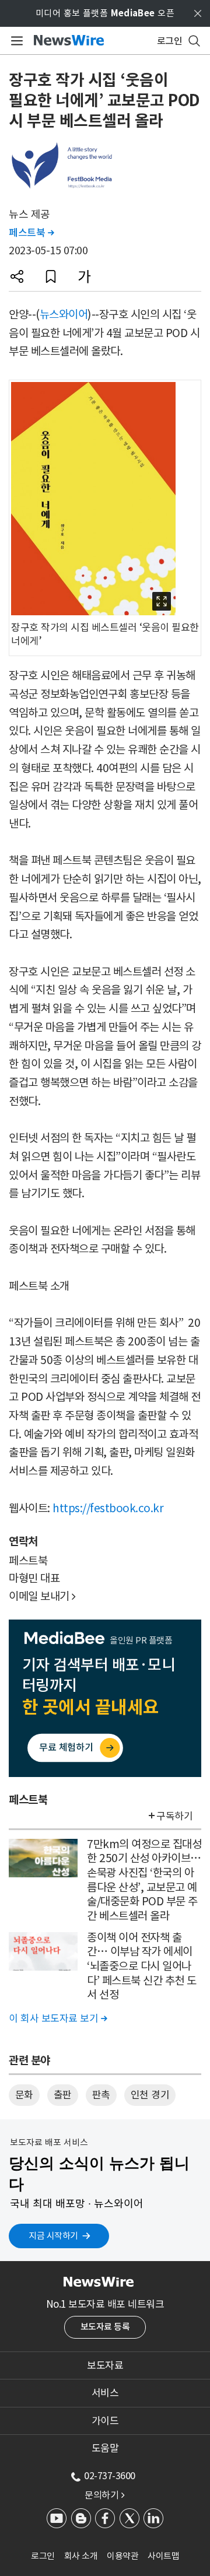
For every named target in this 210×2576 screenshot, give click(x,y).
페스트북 (31, 233)
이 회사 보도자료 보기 (58, 2018)
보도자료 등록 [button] (105, 2327)
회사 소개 (81, 2556)
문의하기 (104, 2495)
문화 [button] (24, 2095)
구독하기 (174, 1816)
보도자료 (105, 2365)
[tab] (105, 2365)
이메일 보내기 (42, 1596)
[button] (17, 276)
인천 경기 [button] (150, 2095)
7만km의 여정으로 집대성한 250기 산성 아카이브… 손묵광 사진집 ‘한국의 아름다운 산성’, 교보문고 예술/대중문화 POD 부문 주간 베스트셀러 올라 (144, 1880)
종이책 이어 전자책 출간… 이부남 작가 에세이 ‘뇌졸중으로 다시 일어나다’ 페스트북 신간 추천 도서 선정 (142, 1966)
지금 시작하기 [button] (53, 2236)
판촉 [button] (101, 2095)
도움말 (105, 2448)
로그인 (43, 2556)
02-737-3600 (110, 2476)
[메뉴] (15, 41)
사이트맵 (163, 2556)
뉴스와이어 (64, 314)
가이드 (105, 2421)
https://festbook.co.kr (108, 1508)
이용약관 (123, 2556)
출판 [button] (63, 2095)
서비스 (105, 2393)
